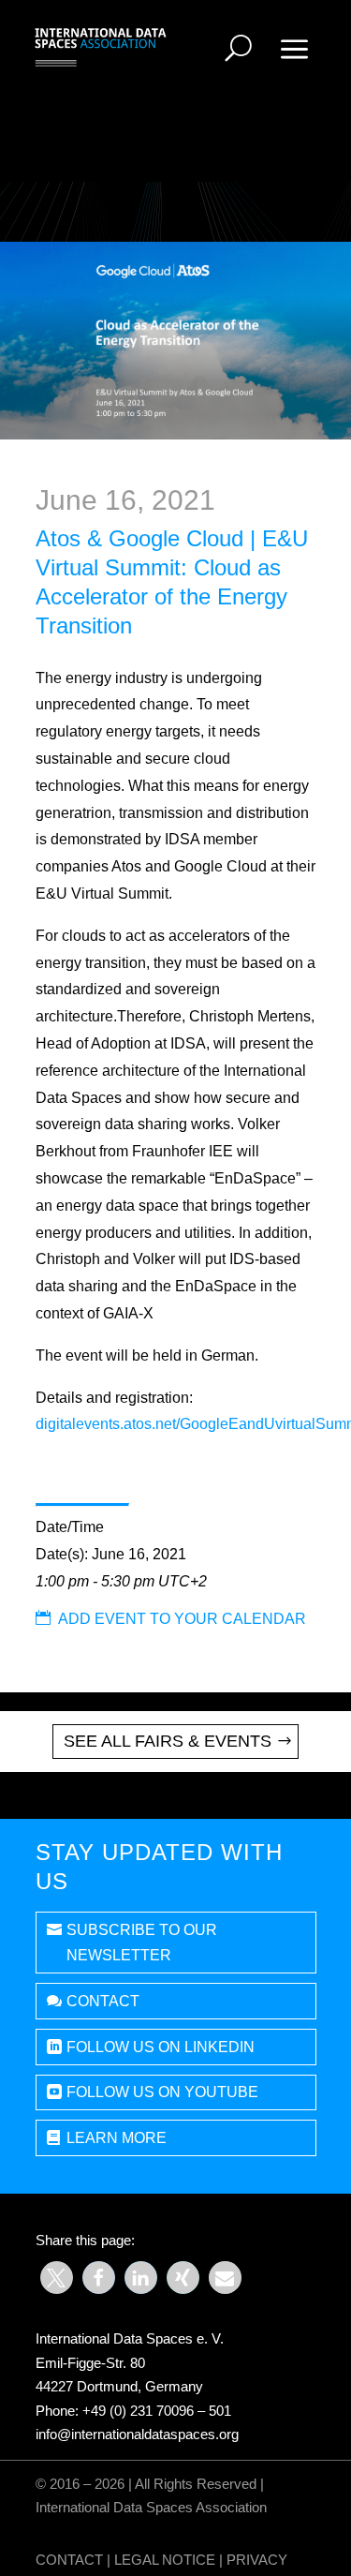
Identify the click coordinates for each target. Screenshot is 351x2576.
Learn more (117, 2138)
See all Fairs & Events (168, 1741)
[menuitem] (238, 48)
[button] (57, 2278)
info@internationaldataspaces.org (137, 2434)
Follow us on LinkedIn (161, 2047)
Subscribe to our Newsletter (142, 1943)
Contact (103, 2001)
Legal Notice (165, 2560)
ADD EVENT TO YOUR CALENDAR (171, 1619)
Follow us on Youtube (162, 2092)
